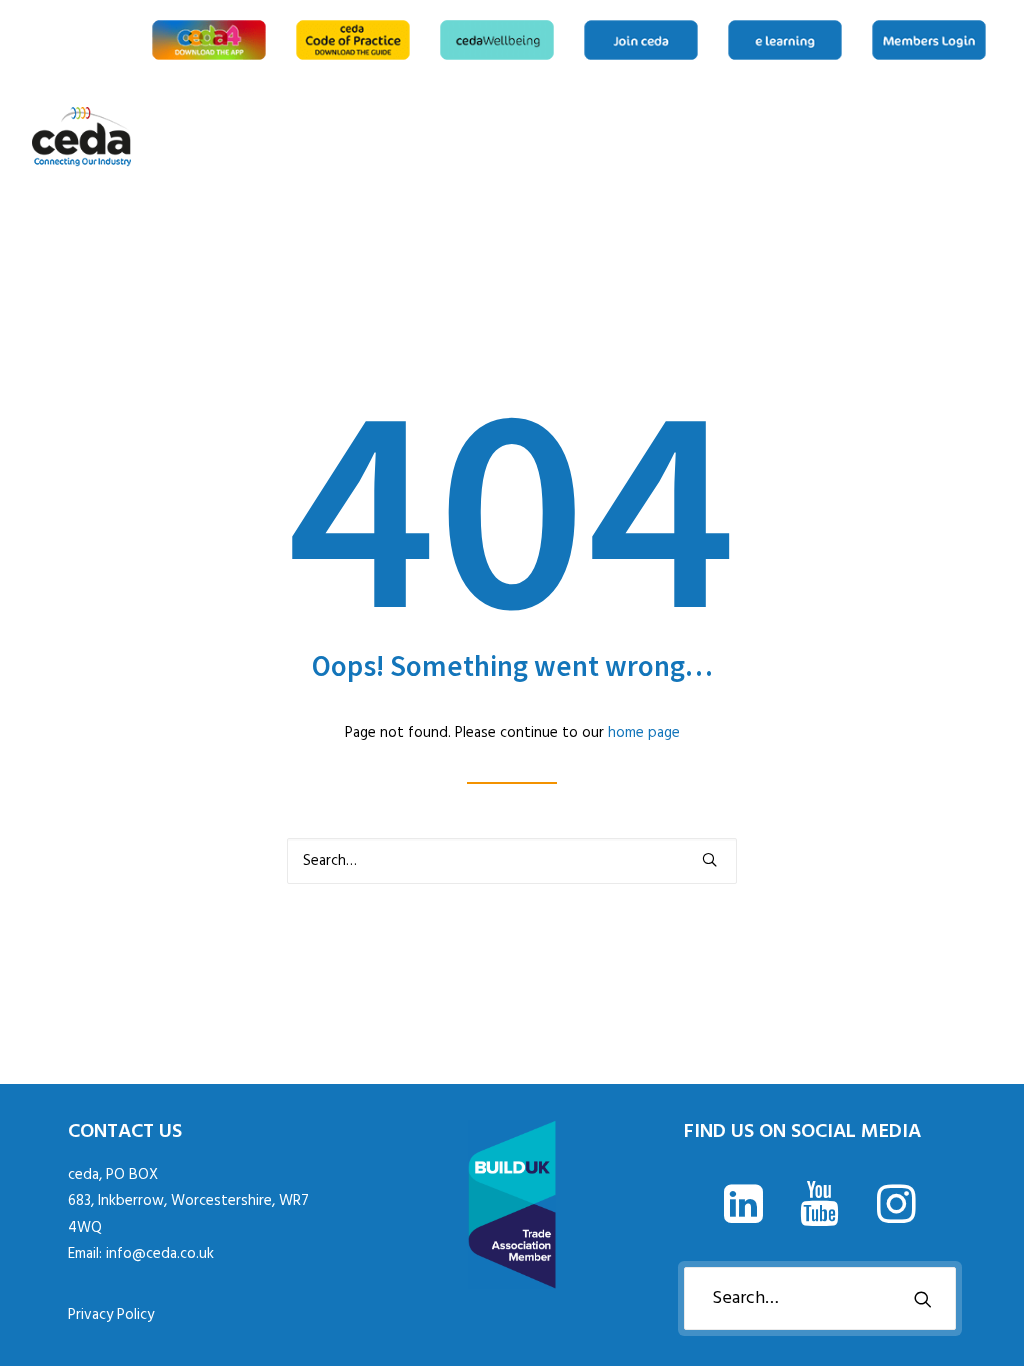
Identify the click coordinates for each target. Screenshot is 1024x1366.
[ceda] (81, 137)
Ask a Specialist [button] (864, 137)
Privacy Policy (111, 1315)
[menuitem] (212, 40)
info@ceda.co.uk (160, 1254)
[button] (709, 859)
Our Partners (960, 137)
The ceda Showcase (928, 137)
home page (644, 733)
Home (807, 137)
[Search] (512, 861)
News (896, 137)
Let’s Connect (985, 137)
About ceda (832, 137)
